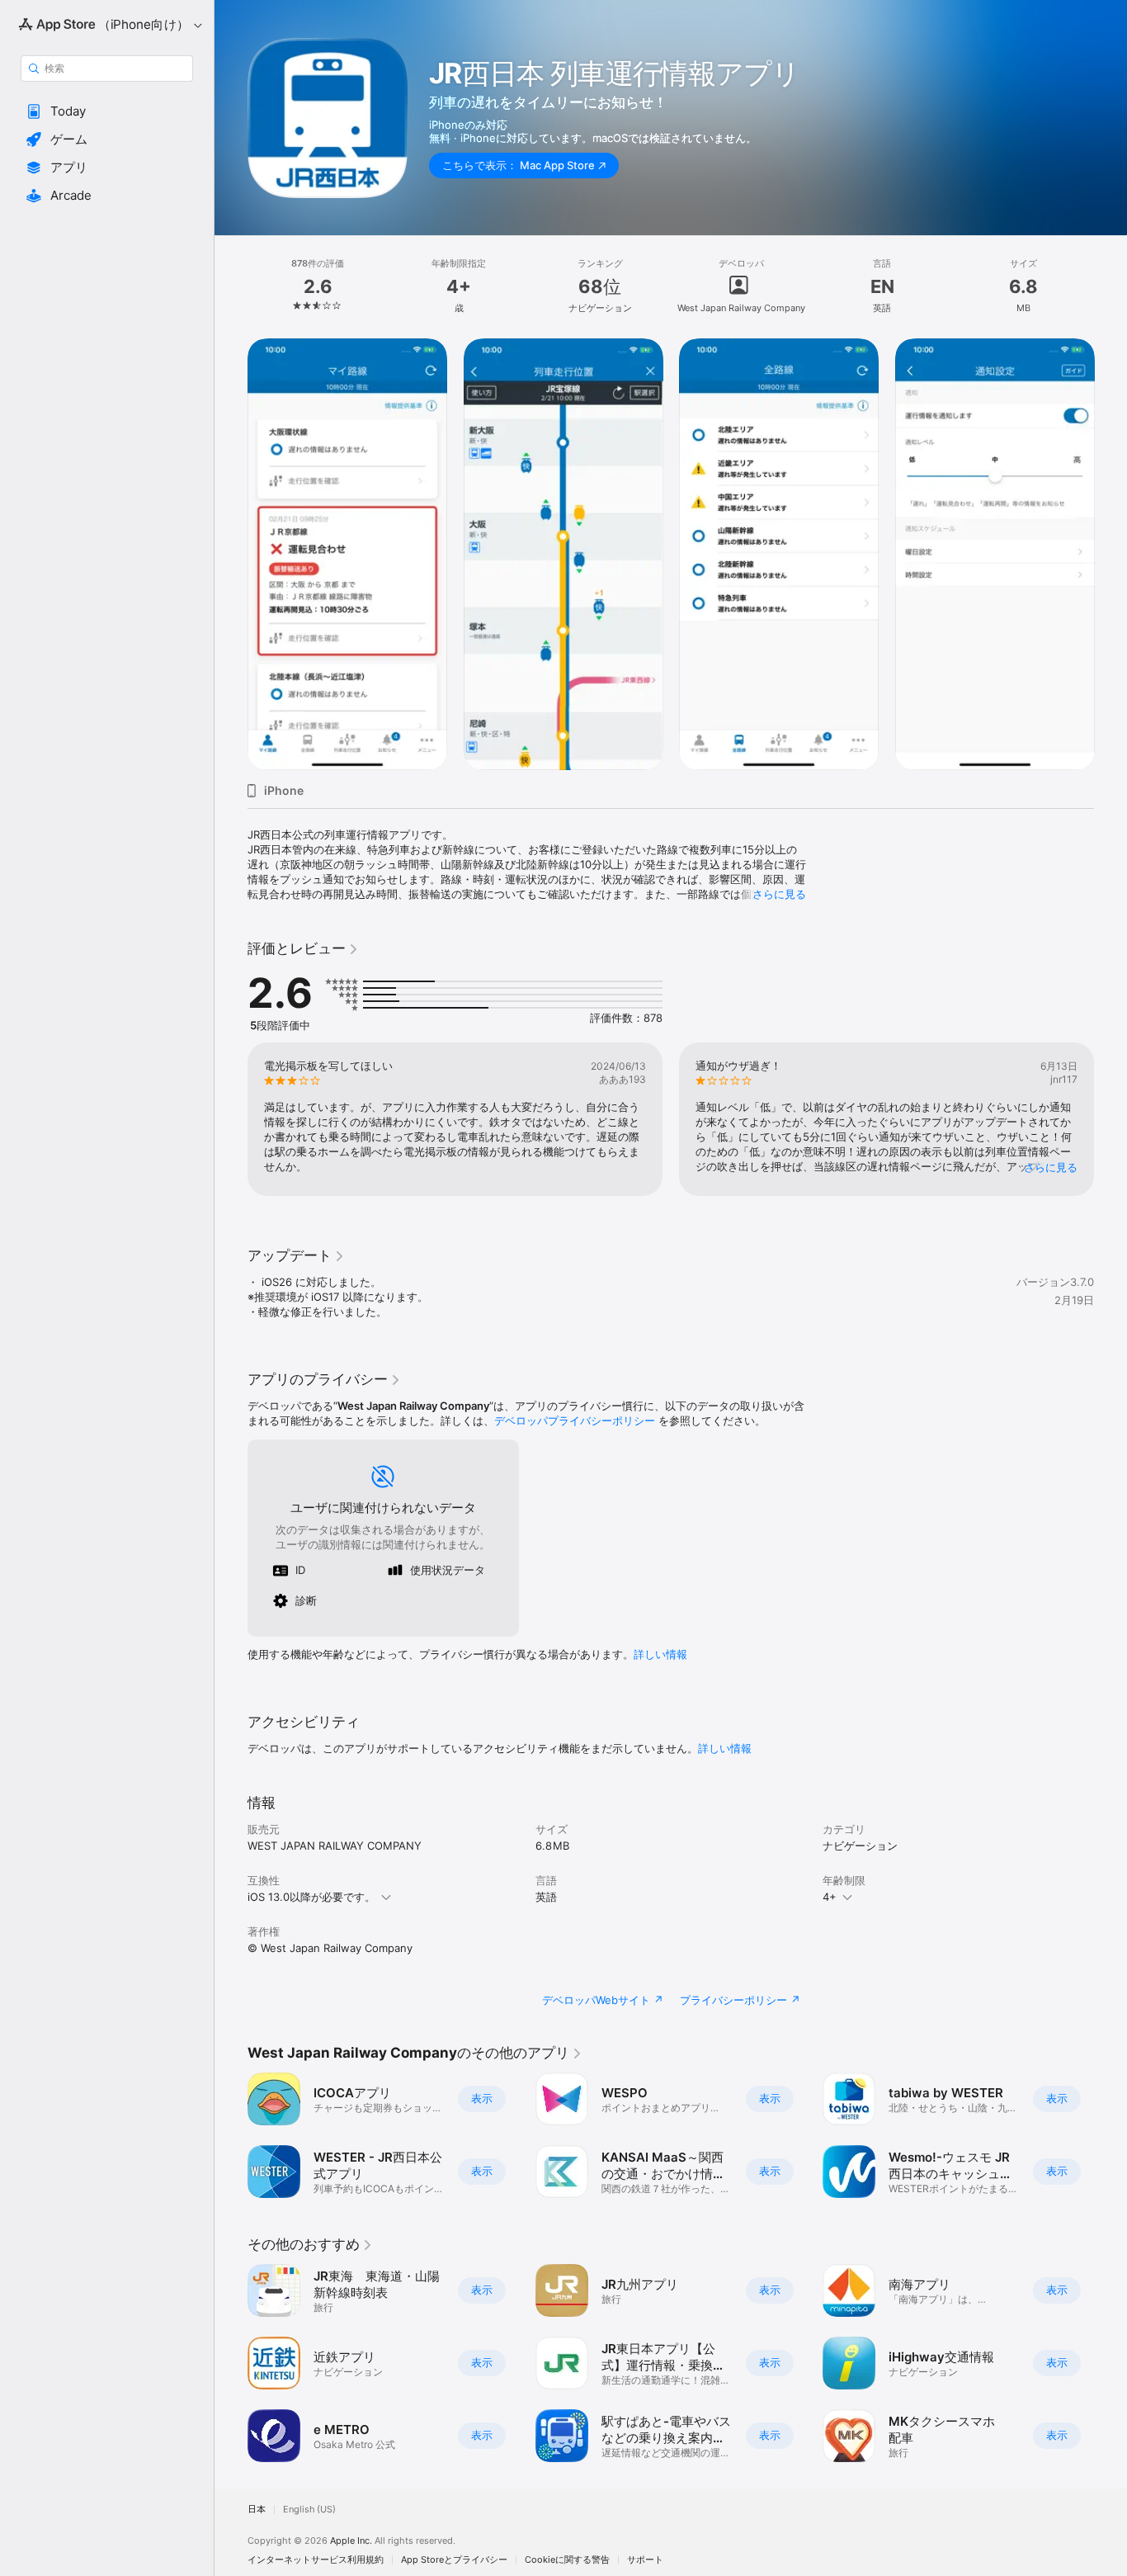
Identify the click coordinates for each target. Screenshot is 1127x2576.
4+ (830, 1897)
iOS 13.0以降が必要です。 (311, 1897)
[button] (107, 111)
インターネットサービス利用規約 (316, 2560)
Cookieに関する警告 (567, 2560)
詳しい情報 (660, 1654)
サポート (645, 2560)
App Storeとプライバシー (454, 2560)
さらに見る (779, 894)
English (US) (309, 2510)
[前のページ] (231, 554)
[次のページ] (1110, 554)
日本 (257, 2510)
